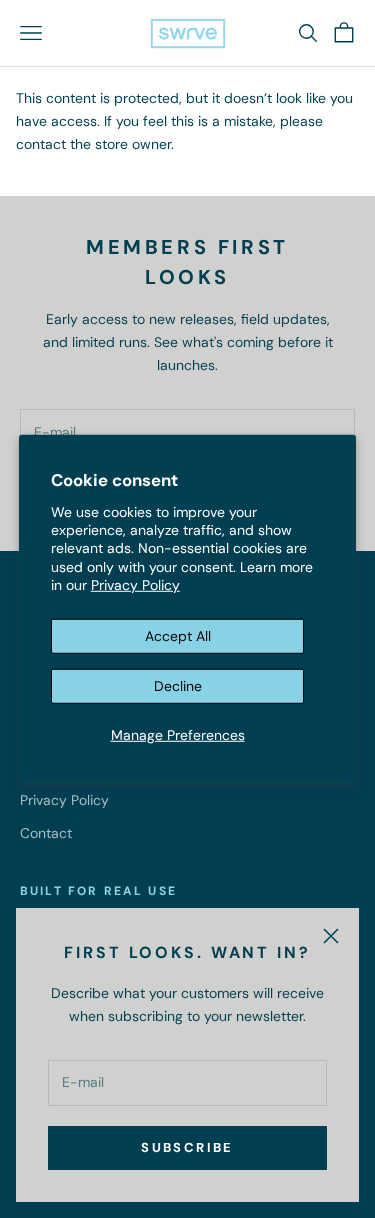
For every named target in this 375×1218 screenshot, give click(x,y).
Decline (178, 686)
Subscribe (187, 1147)
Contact (46, 833)
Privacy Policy (135, 585)
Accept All (178, 636)
